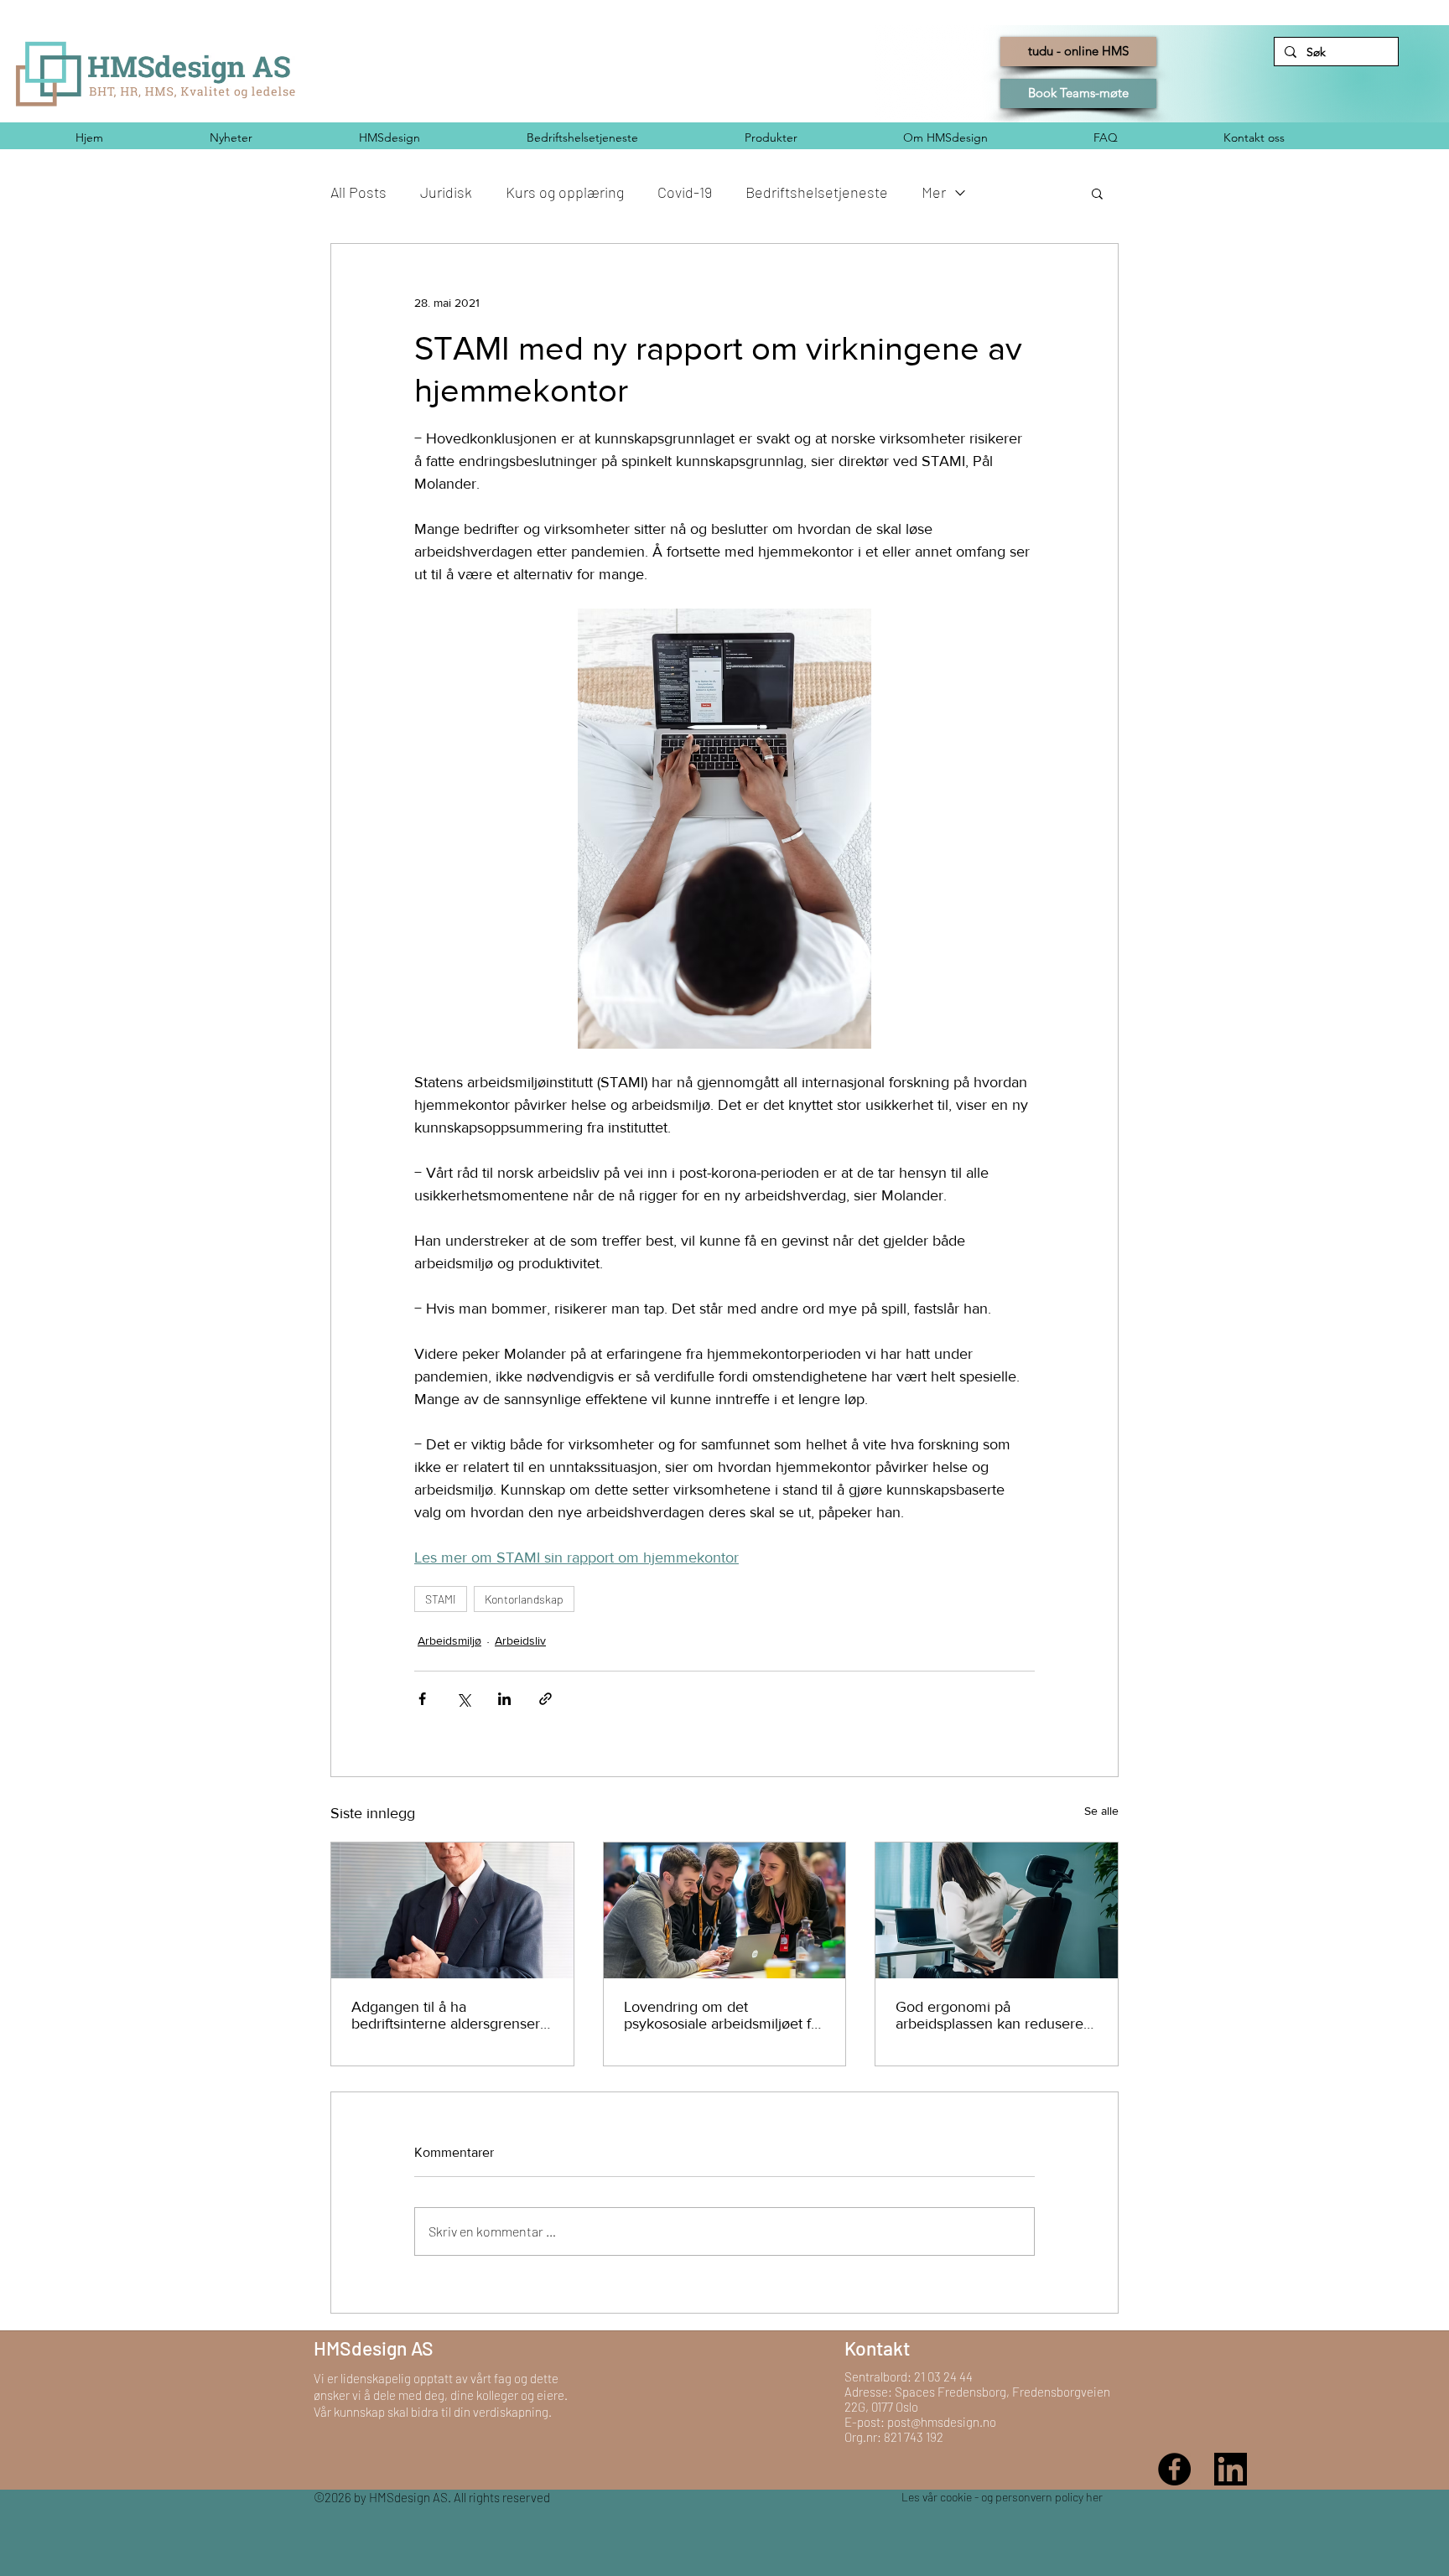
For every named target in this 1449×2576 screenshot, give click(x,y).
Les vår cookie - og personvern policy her (1002, 2497)
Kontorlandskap (524, 1599)
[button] (1097, 193)
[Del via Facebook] (422, 1699)
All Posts (358, 192)
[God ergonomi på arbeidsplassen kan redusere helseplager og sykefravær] (997, 1910)
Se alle (1101, 1811)
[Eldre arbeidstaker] (452, 1910)
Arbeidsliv (520, 1640)
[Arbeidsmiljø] (725, 1910)
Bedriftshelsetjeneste (817, 192)
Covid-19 (685, 192)
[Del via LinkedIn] (504, 1699)
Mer (934, 192)
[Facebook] (1174, 2469)
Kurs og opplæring (565, 192)
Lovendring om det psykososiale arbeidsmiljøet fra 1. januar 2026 (724, 2015)
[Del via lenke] (545, 1699)
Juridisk (446, 192)
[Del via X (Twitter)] (463, 1699)
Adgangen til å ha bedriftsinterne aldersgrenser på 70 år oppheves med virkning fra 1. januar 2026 (446, 2015)
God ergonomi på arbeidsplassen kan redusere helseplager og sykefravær (989, 2015)
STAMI (441, 1599)
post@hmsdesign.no (942, 2422)
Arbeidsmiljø (449, 1640)
